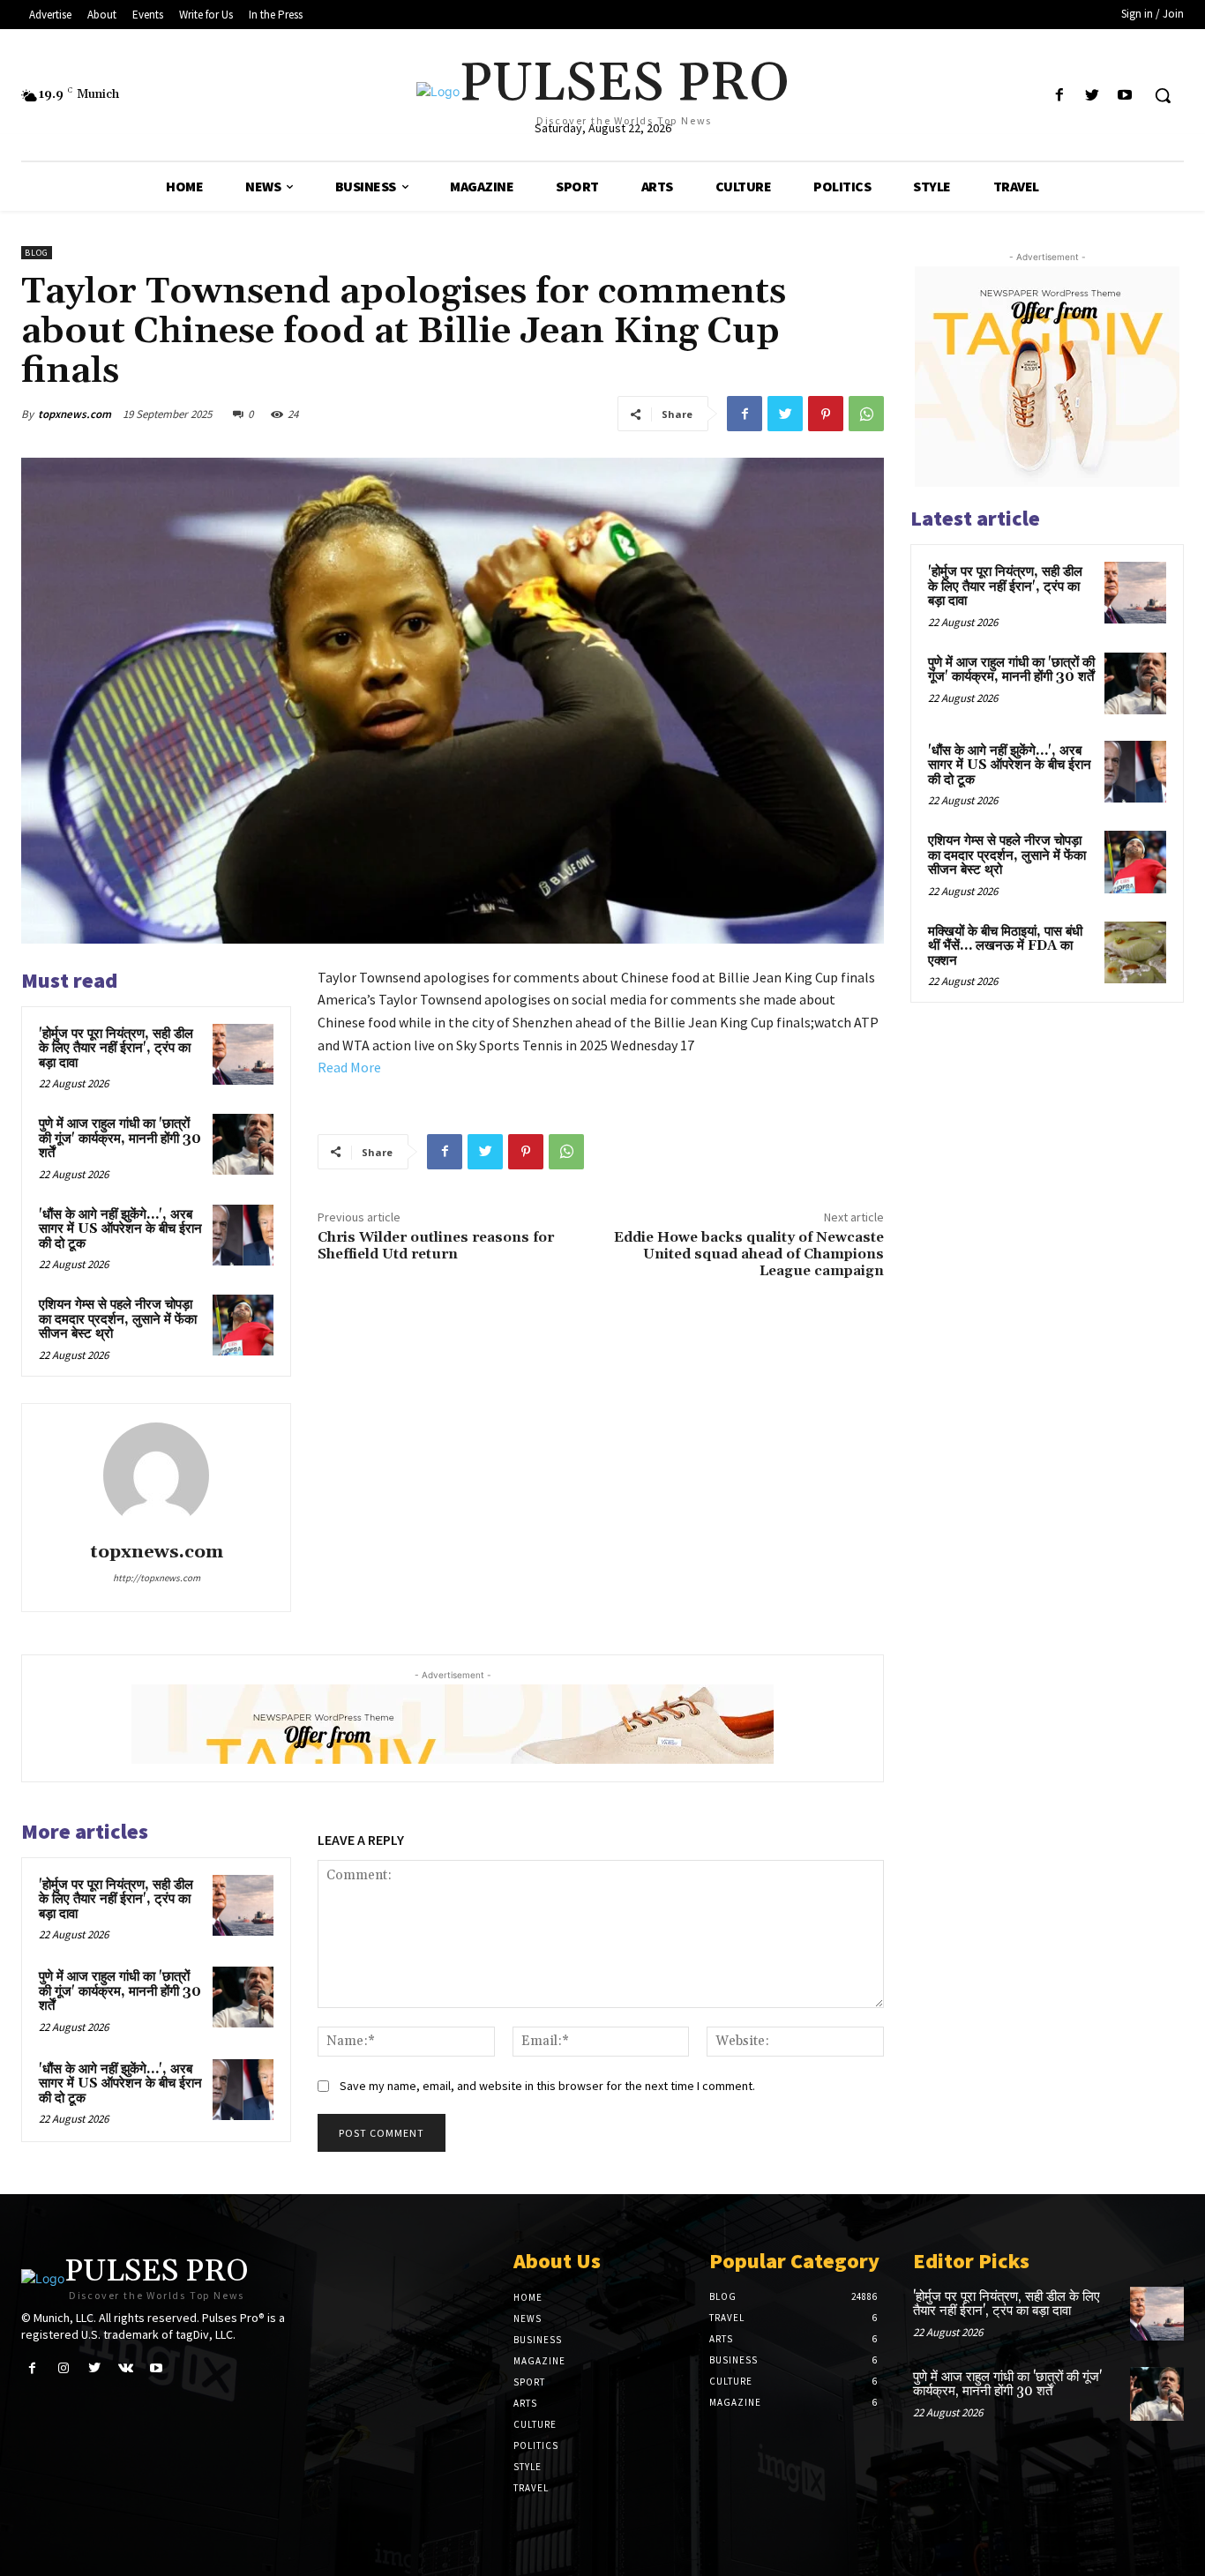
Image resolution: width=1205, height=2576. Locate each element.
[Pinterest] (826, 414)
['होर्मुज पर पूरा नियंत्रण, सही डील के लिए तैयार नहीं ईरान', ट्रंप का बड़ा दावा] (243, 1054)
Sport (529, 2382)
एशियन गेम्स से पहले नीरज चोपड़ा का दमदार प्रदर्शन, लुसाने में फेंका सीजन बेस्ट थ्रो (118, 1319)
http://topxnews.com (157, 1578)
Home (528, 2297)
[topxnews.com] (156, 1475)
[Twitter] (1093, 96)
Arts (525, 2403)
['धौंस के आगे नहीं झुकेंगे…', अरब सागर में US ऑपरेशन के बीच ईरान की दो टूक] (243, 1235)
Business (538, 2340)
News (528, 2318)
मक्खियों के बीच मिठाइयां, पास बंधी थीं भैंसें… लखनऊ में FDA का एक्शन (1005, 946)
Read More (349, 1067)
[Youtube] (1125, 96)
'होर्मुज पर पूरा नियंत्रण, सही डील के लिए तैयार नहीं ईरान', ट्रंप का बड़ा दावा (116, 1049)
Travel (531, 2488)
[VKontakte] (126, 2368)
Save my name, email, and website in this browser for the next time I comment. (547, 2086)
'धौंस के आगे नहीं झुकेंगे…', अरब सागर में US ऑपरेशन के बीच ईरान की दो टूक (120, 1229)
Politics (536, 2445)
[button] (1163, 95)
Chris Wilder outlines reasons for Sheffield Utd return (436, 1246)
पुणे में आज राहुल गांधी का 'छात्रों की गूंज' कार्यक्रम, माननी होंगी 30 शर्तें (120, 1139)
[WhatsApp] (866, 414)
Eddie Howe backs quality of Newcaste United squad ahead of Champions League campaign (749, 1254)
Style (528, 2467)
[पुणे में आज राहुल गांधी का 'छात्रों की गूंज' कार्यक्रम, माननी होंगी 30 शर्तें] (243, 1144)
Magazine (539, 2361)
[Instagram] (63, 2368)
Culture (535, 2424)
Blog (37, 253)
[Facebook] (1059, 96)
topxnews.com (75, 414)
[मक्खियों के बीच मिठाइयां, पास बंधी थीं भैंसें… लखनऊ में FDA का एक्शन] (1135, 952)
